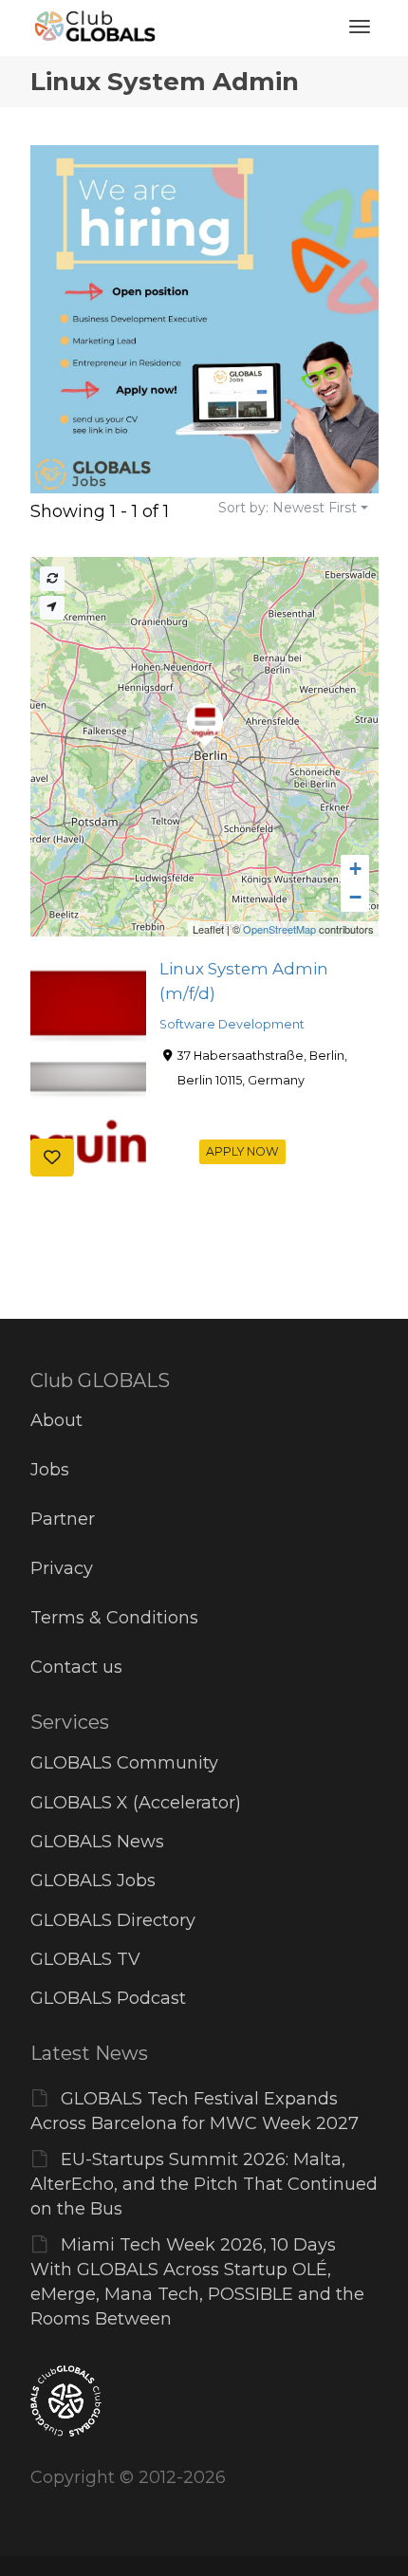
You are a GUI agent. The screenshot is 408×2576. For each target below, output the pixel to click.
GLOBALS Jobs (93, 1881)
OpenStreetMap (279, 929)
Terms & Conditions (114, 1618)
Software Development (232, 1024)
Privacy (62, 1568)
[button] (355, 869)
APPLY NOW (242, 1151)
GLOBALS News (97, 1842)
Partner (63, 1519)
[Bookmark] (52, 1158)
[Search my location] (52, 608)
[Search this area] (52, 578)
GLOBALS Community (124, 1763)
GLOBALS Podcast (108, 1998)
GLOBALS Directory (113, 1920)
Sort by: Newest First (287, 508)
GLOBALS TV (85, 1959)
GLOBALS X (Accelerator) (136, 1803)
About (56, 1420)
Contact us (76, 1667)
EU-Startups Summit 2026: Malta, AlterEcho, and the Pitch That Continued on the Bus (204, 2184)
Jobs (50, 1470)
